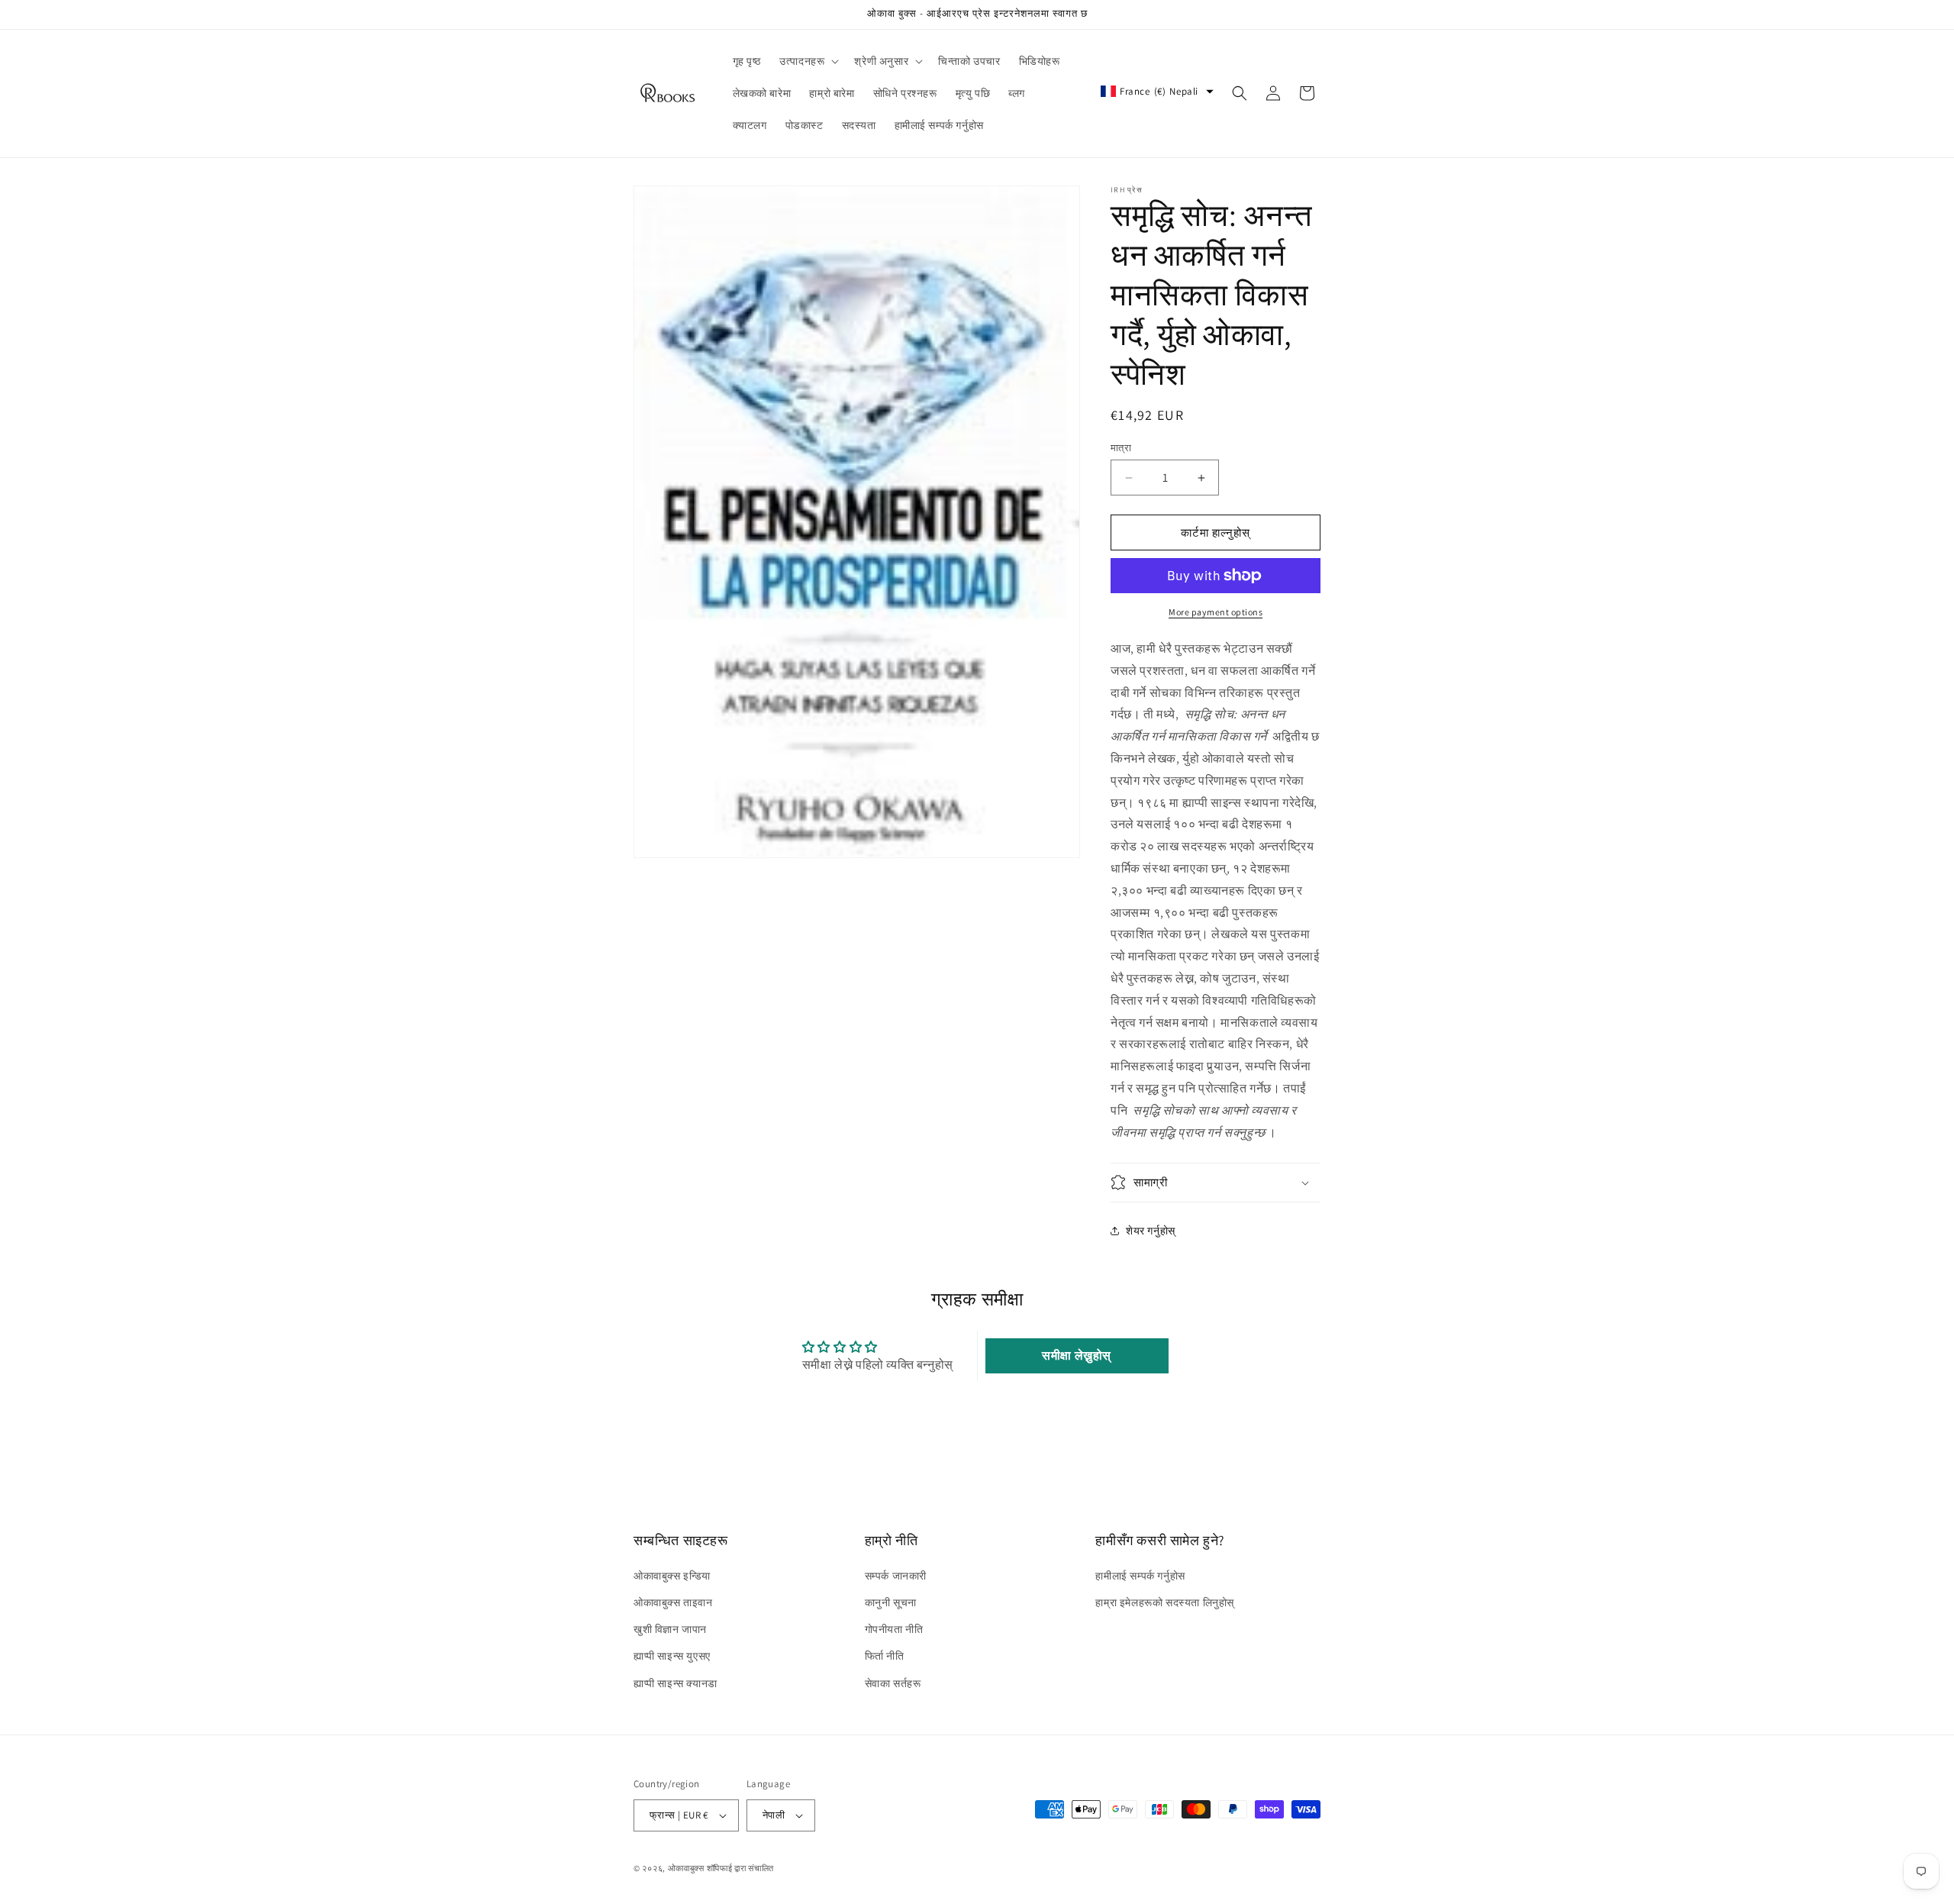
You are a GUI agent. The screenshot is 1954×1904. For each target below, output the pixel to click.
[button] (808, 61)
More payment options (1216, 612)
